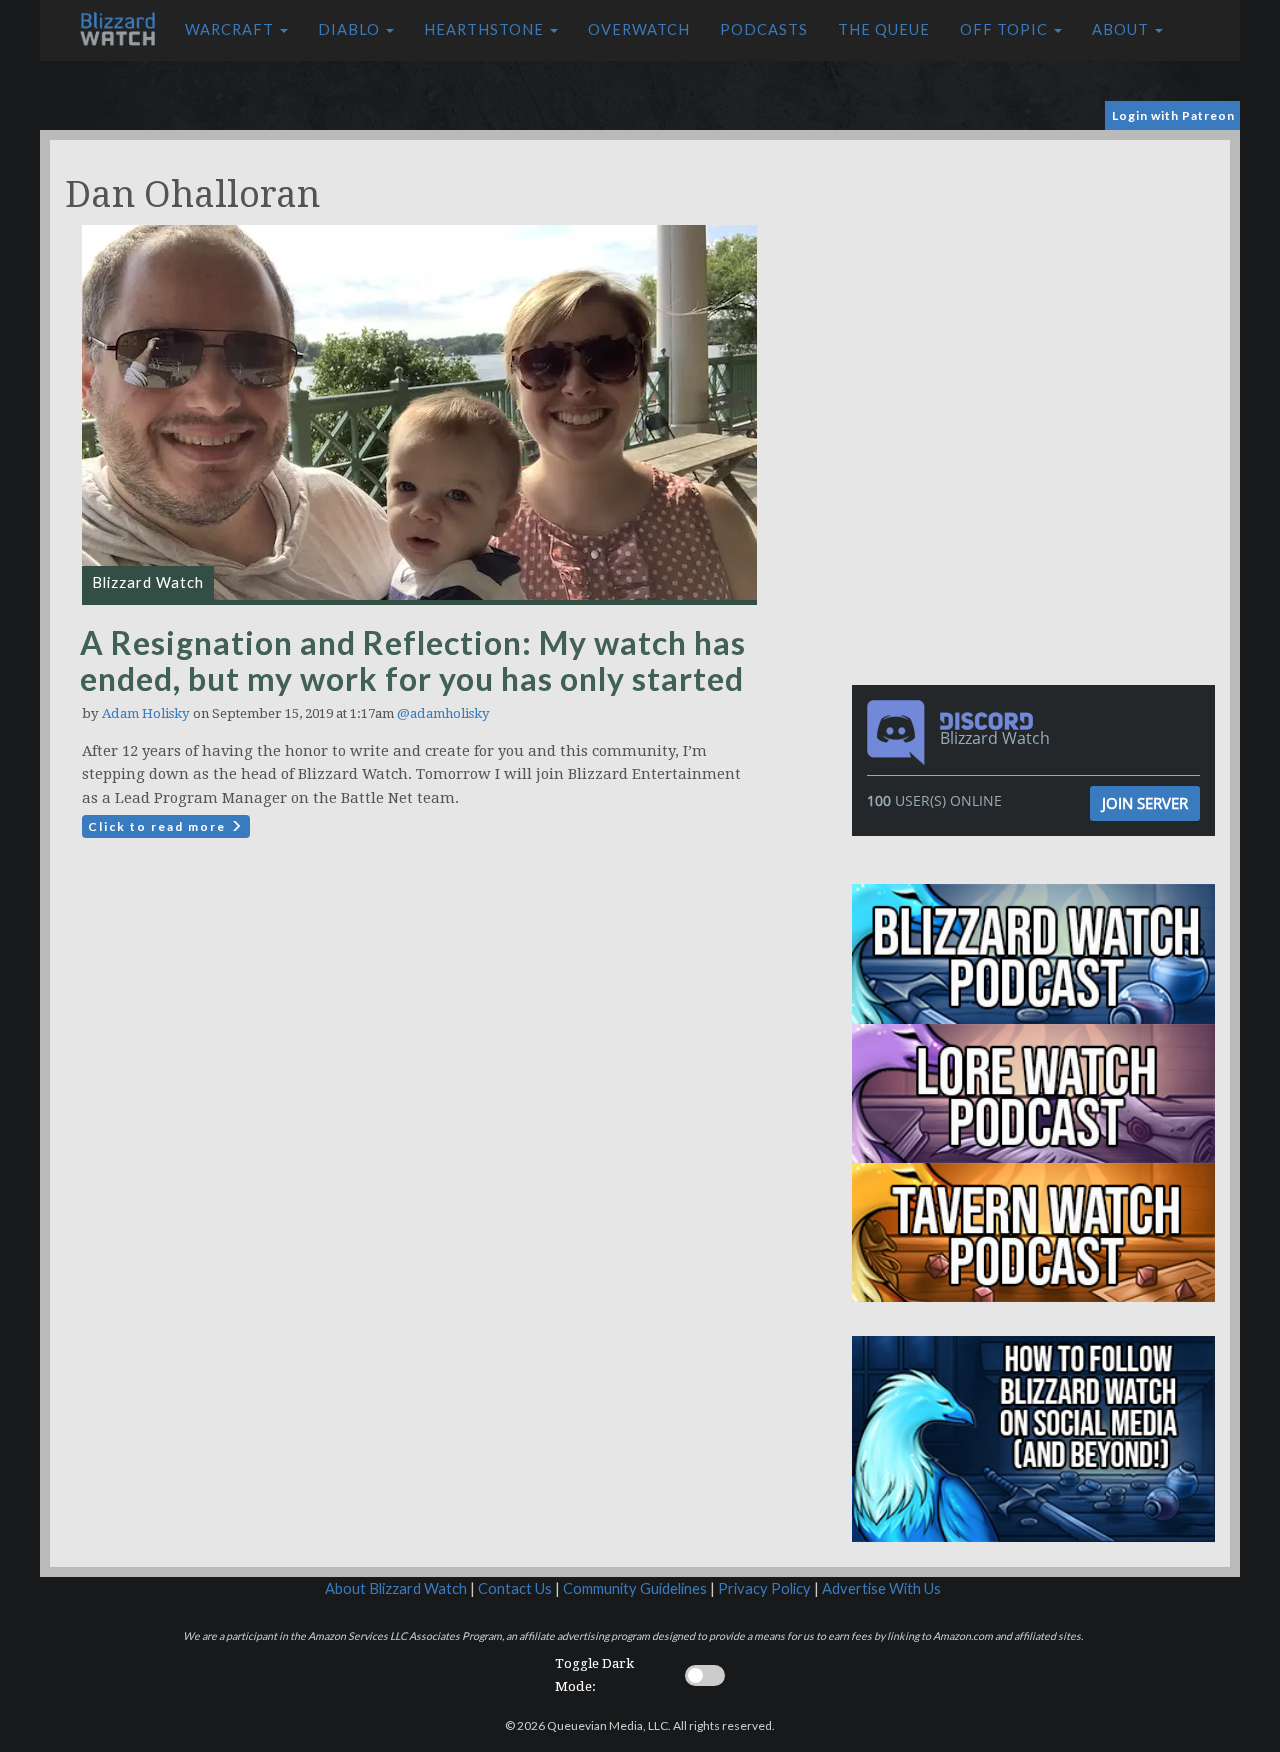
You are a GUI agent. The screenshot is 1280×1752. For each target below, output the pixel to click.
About (1122, 29)
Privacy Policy (764, 1588)
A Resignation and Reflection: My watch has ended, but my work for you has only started (413, 660)
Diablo (351, 29)
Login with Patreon (1173, 115)
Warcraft (231, 29)
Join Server (1145, 803)
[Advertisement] (1038, 280)
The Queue (884, 29)
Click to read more (159, 826)
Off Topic (1006, 29)
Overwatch (639, 29)
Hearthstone (486, 29)
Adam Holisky (146, 713)
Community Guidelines (635, 1588)
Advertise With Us (881, 1588)
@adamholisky (443, 713)
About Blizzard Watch (396, 1588)
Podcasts (764, 29)
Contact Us (515, 1588)
